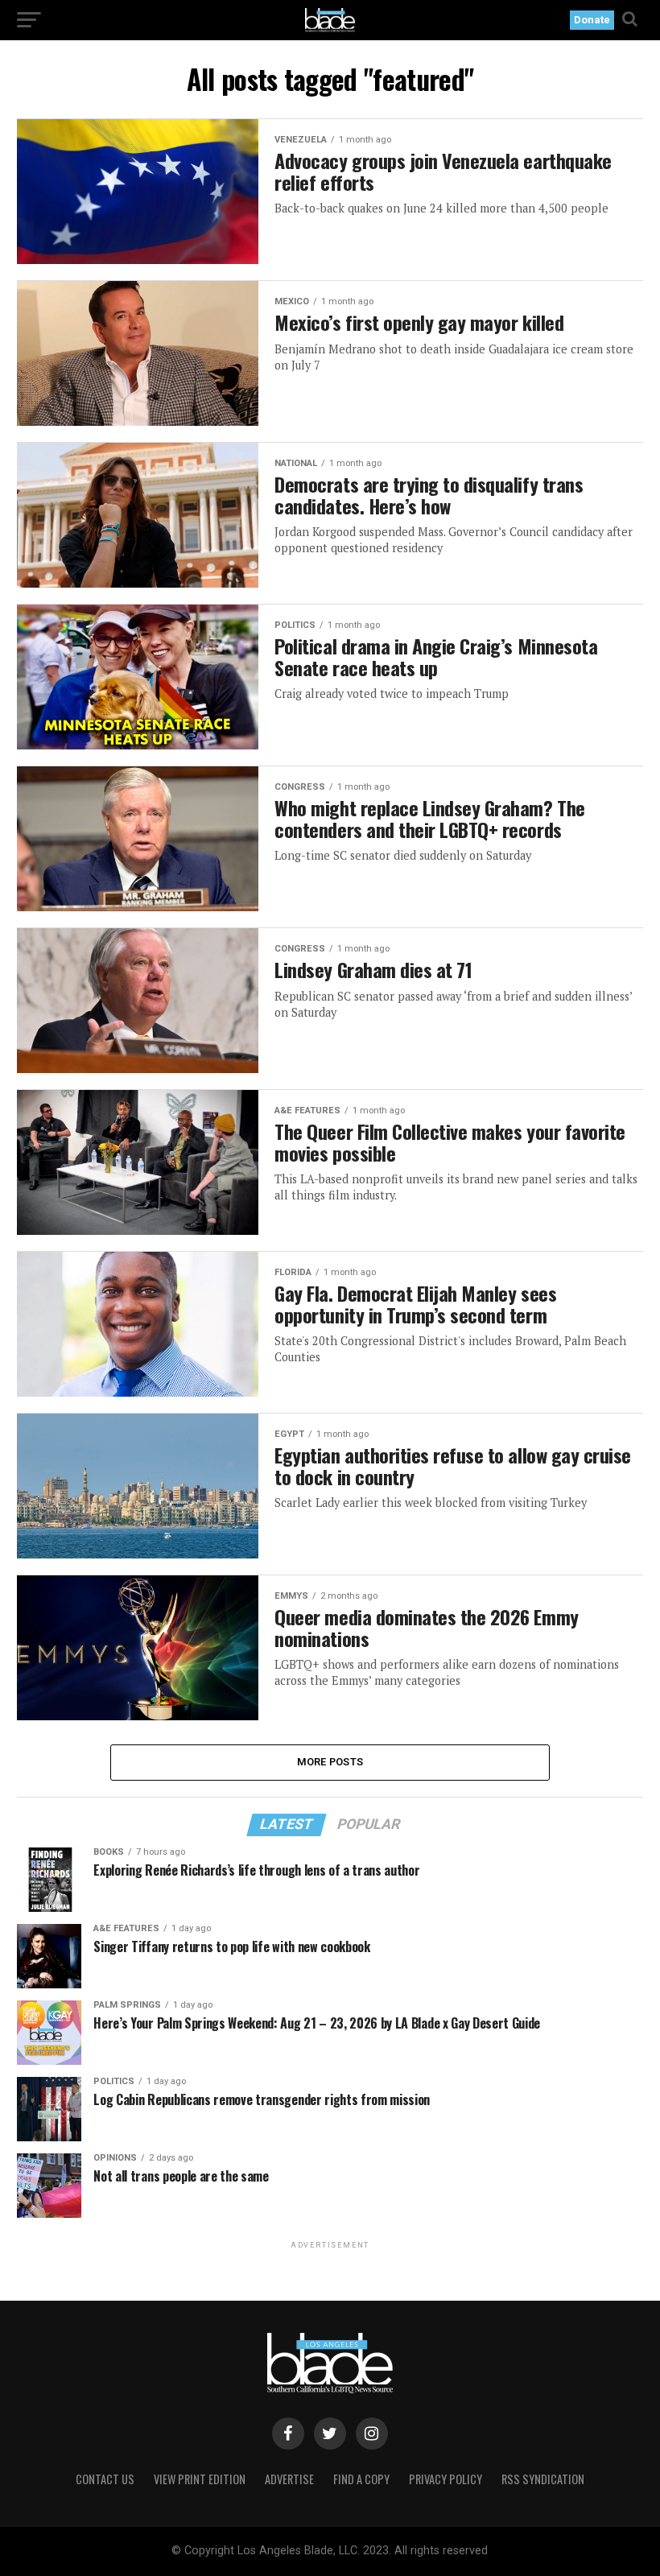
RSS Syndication (543, 2479)
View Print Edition (200, 2479)
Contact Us (105, 2479)
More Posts (330, 1762)
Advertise (289, 2479)
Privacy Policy (445, 2479)
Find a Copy (361, 2479)
